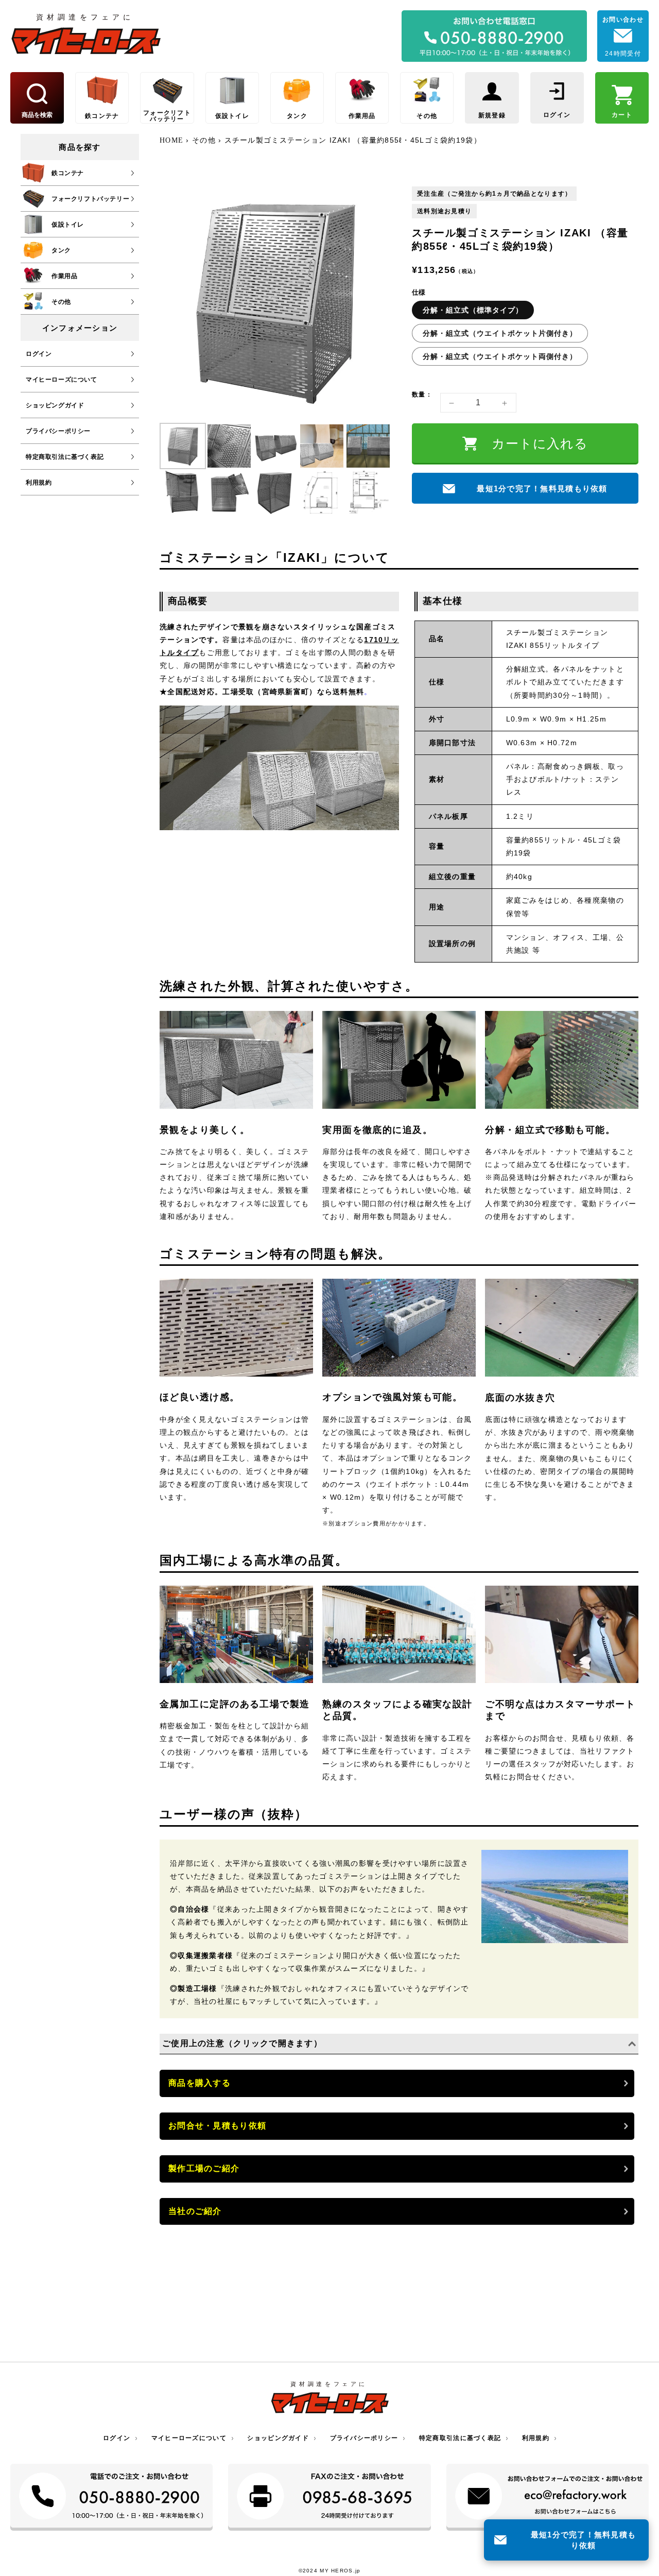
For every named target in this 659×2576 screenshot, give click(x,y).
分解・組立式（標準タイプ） (473, 311)
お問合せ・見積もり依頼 (217, 2126)
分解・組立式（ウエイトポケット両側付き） (500, 357)
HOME (173, 140)
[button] (183, 446)
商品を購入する (200, 2083)
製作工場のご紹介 (204, 2168)
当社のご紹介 (195, 2211)
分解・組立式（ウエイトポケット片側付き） (500, 334)
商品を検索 (37, 115)
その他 (204, 140)
